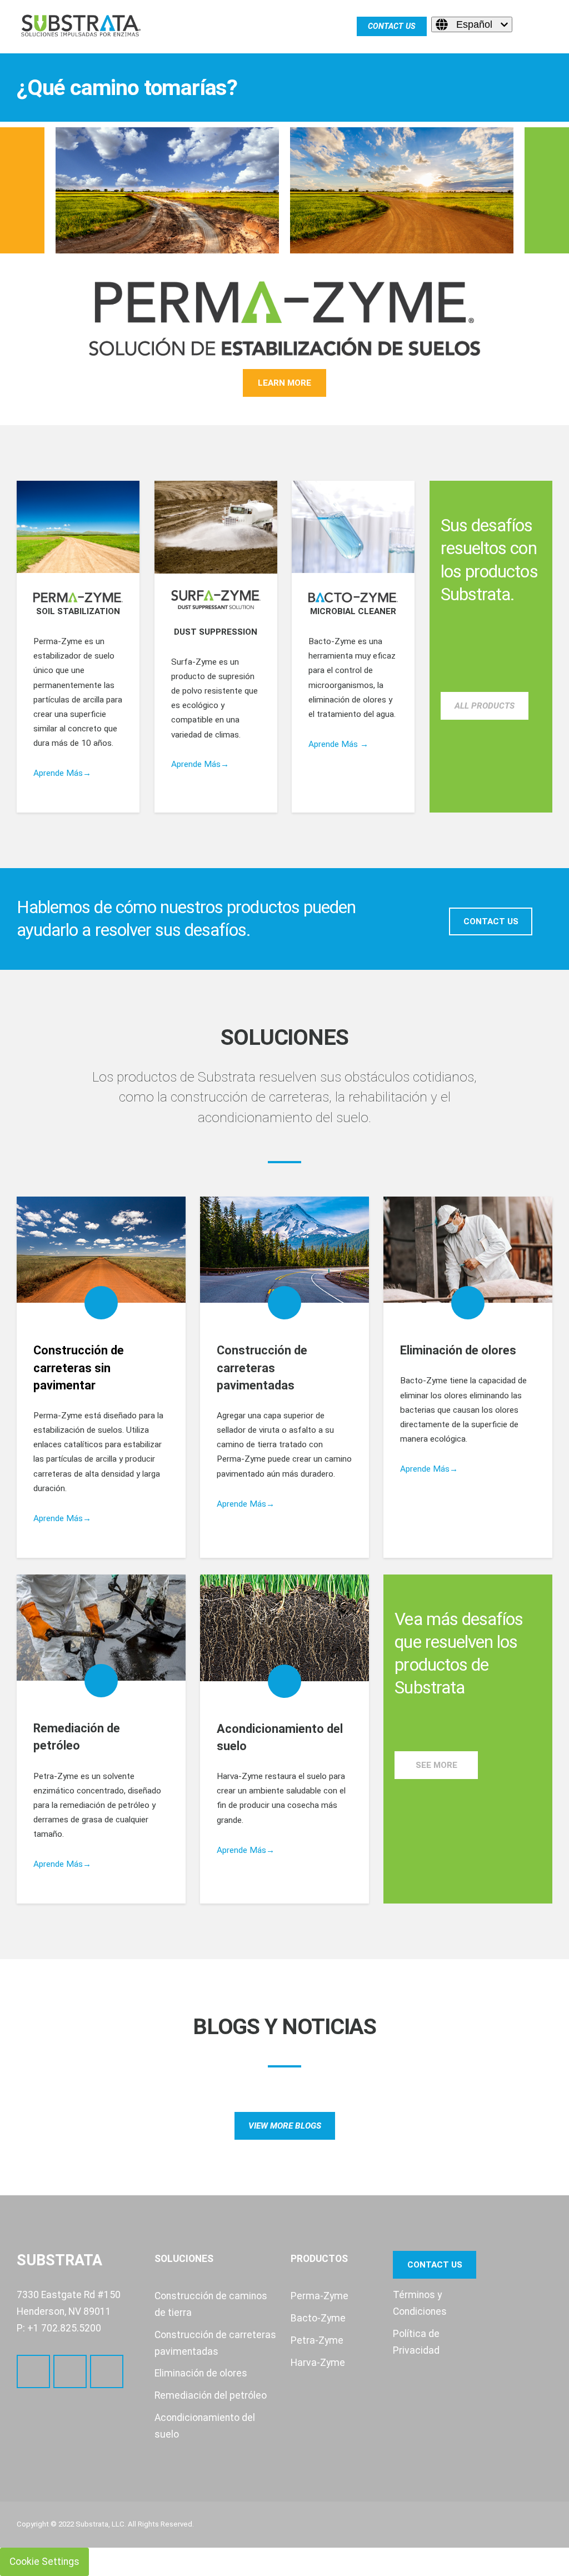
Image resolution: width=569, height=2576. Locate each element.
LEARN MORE (284, 383)
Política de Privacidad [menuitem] (416, 2342)
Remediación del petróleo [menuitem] (211, 2395)
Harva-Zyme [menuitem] (318, 2363)
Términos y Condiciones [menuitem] (420, 2303)
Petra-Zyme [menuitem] (317, 2340)
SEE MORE (436, 1765)
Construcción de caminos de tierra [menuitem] (211, 2304)
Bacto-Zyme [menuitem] (318, 2318)
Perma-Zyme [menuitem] (320, 2296)
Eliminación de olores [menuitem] (201, 2373)
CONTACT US (491, 921)
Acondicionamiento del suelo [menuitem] (205, 2426)
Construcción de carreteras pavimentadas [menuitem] (215, 2343)
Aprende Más (58, 1518)
